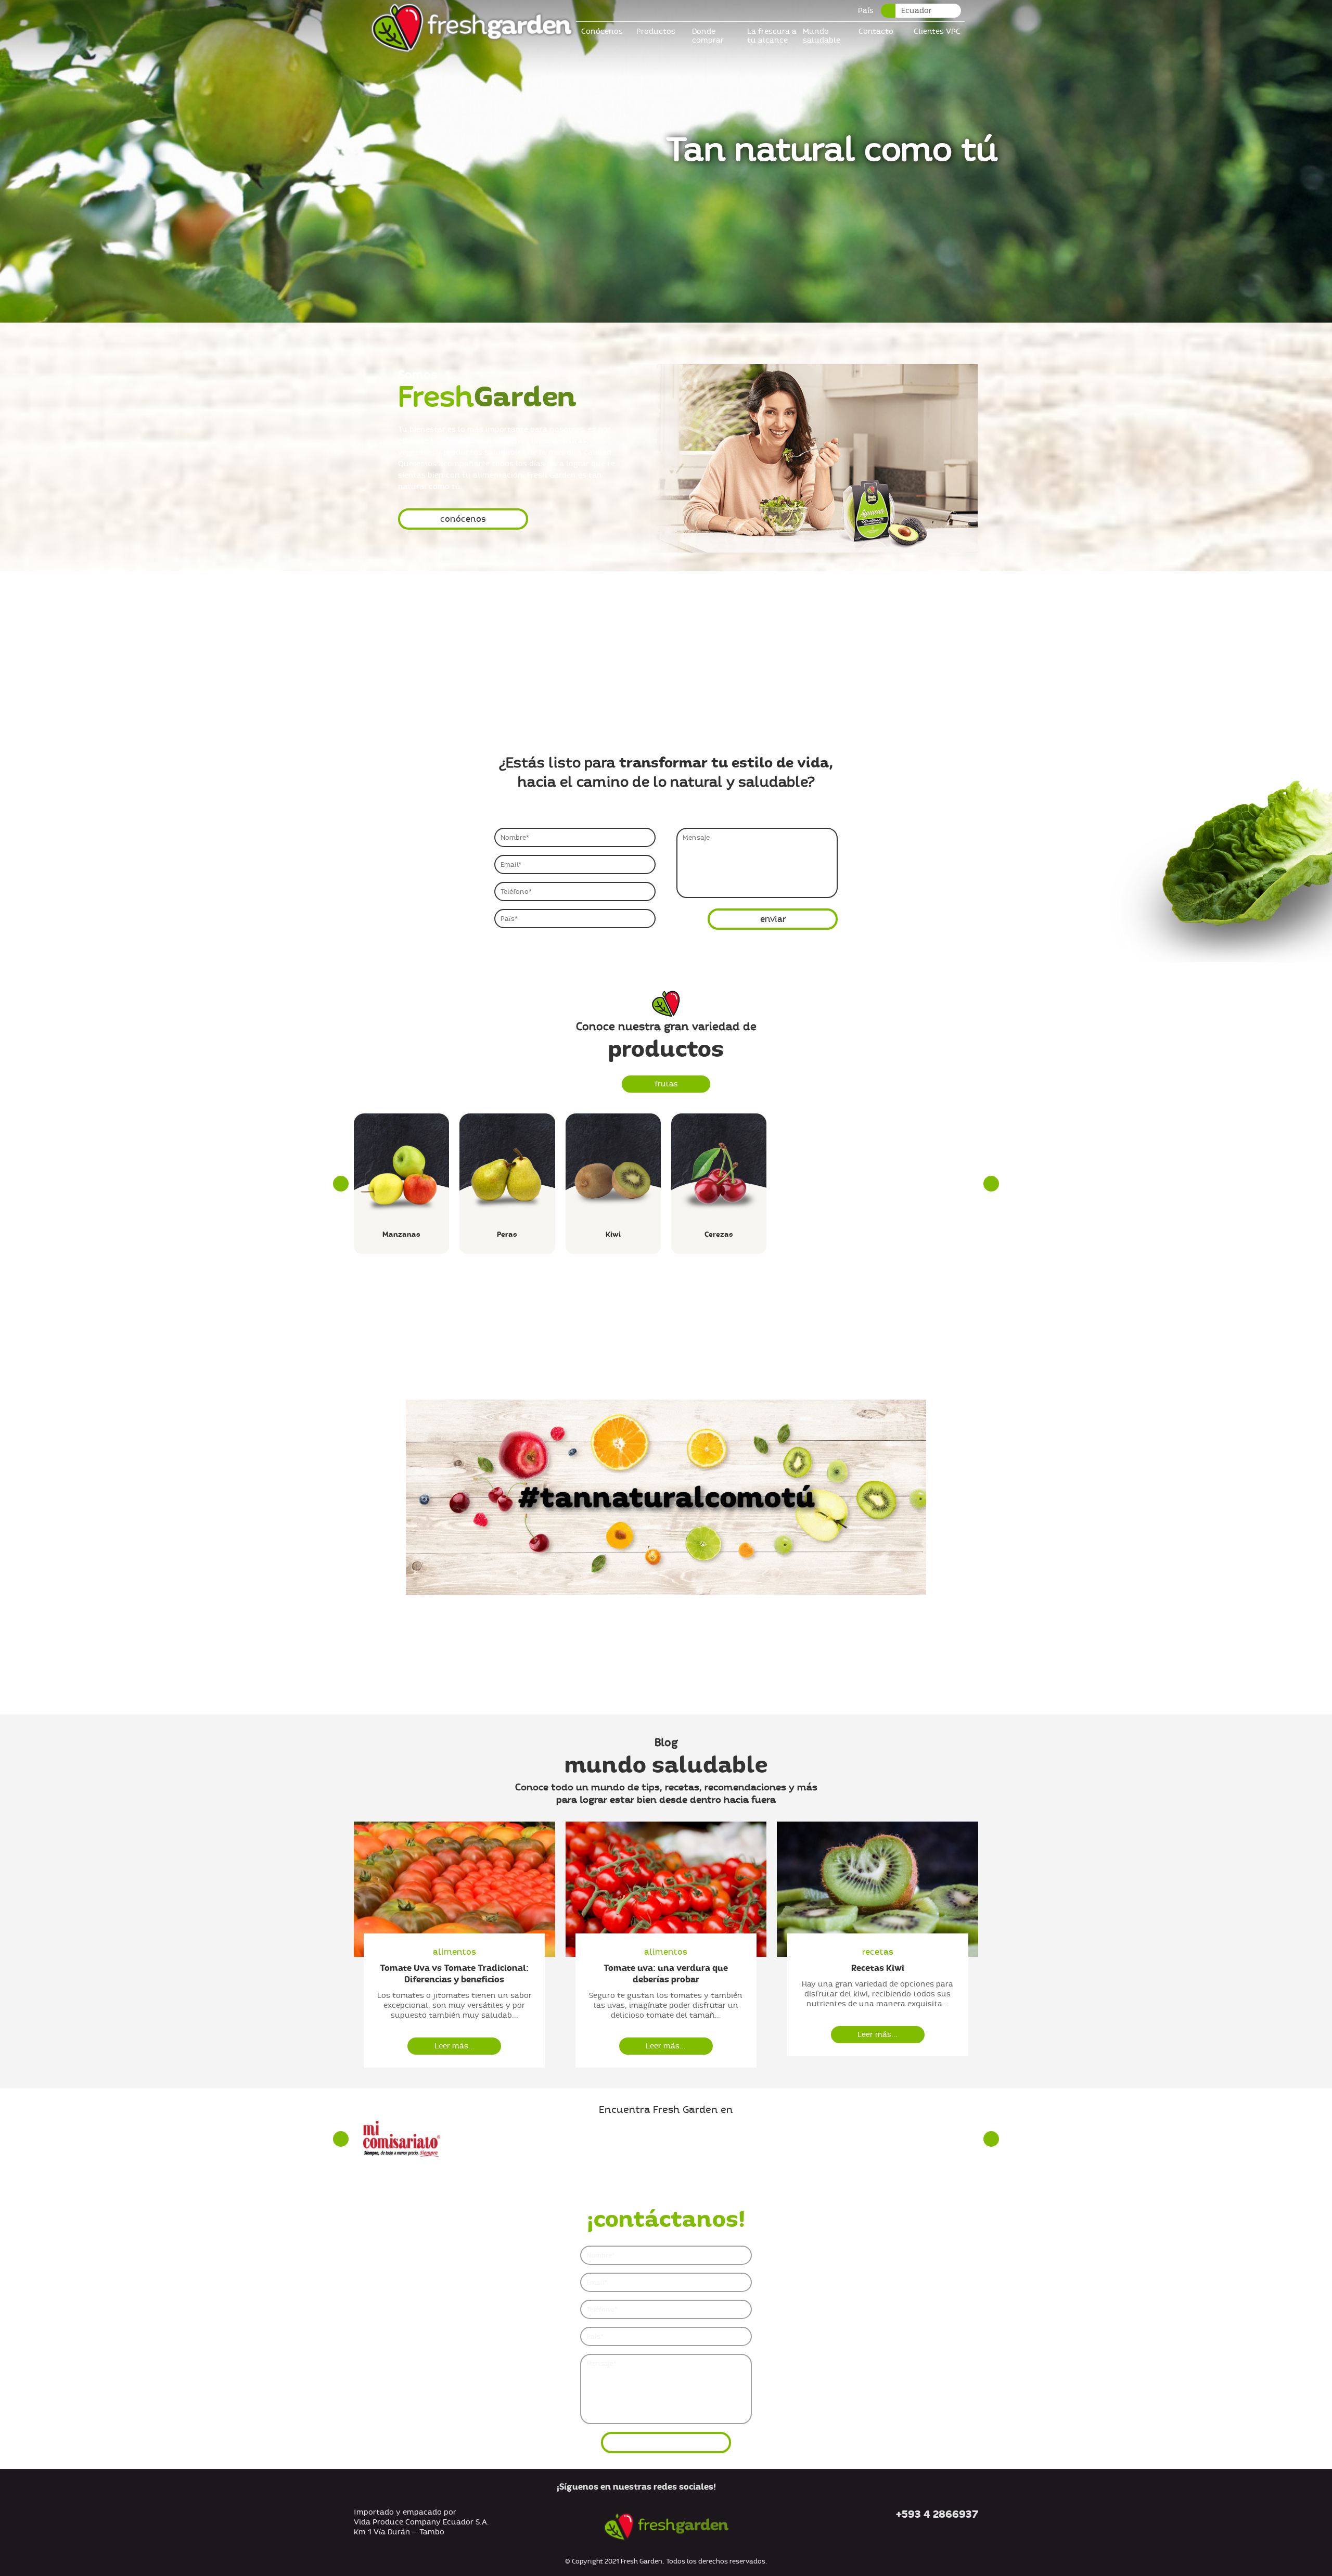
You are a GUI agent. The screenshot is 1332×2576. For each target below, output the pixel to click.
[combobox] (921, 11)
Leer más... (454, 2046)
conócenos (463, 519)
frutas (666, 1084)
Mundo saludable (822, 36)
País (866, 11)
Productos (656, 31)
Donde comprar (708, 36)
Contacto (876, 31)
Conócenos (602, 31)
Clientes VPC (937, 31)
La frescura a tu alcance (772, 36)
